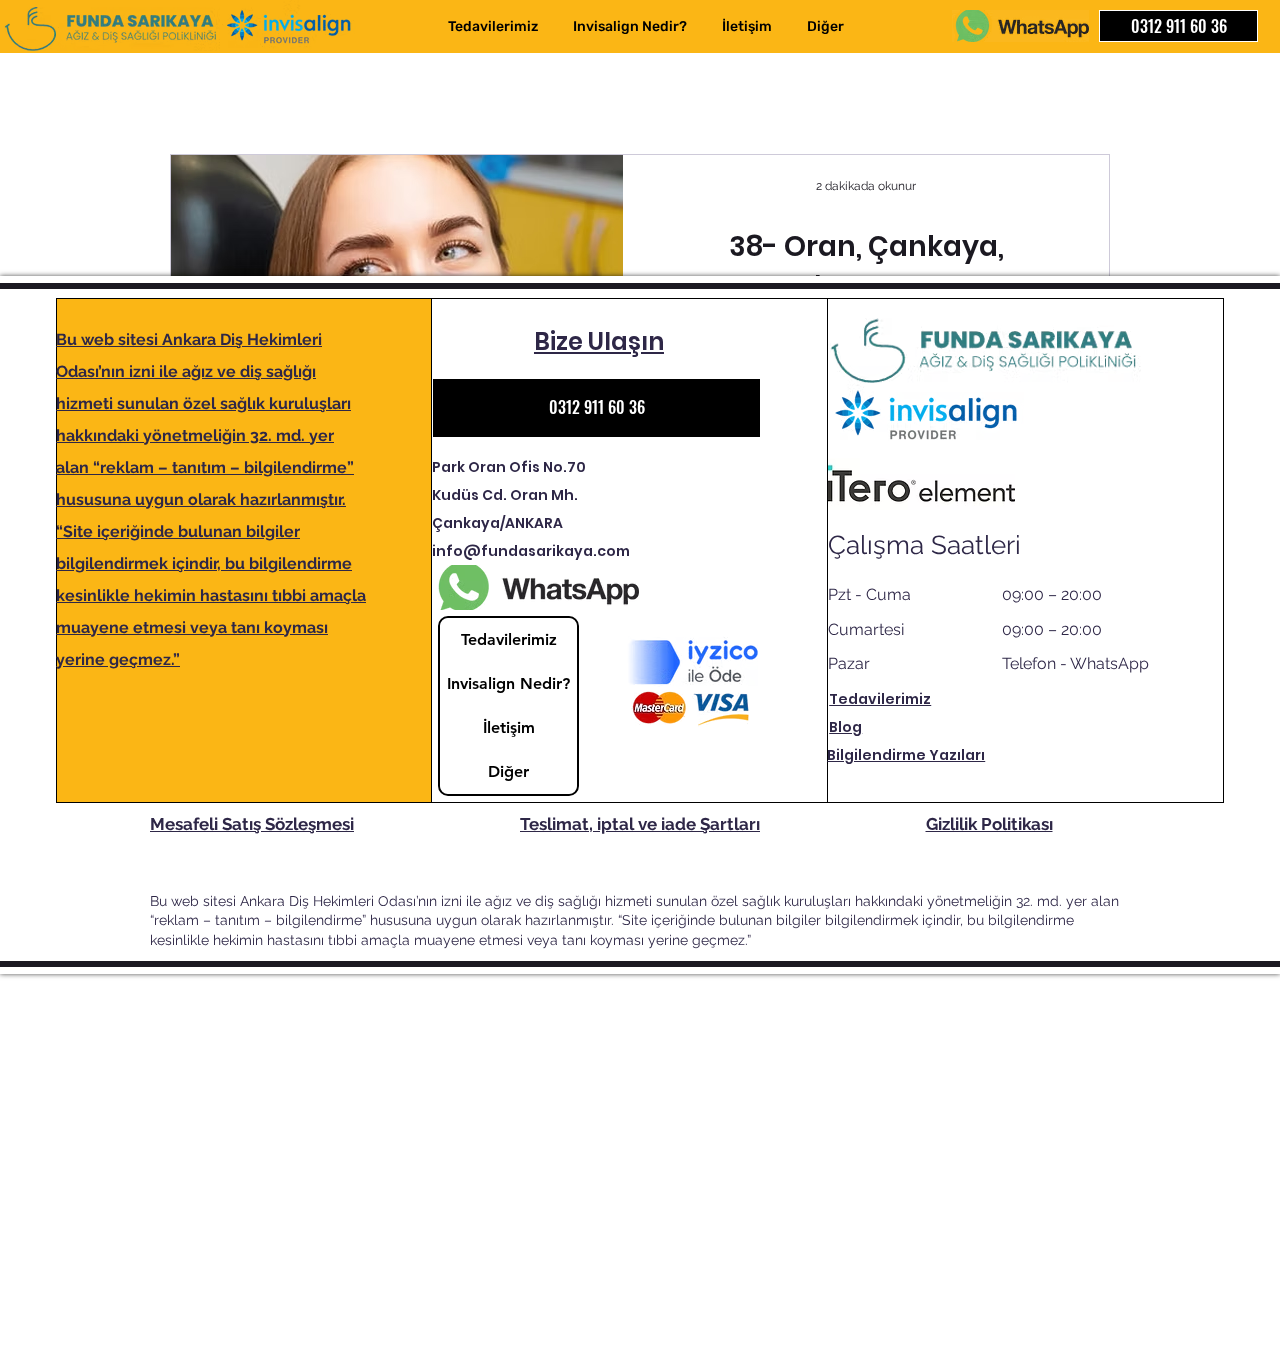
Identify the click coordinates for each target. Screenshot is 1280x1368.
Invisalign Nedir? (508, 683)
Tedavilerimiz (509, 639)
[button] (824, 26)
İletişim (509, 727)
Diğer (508, 771)
